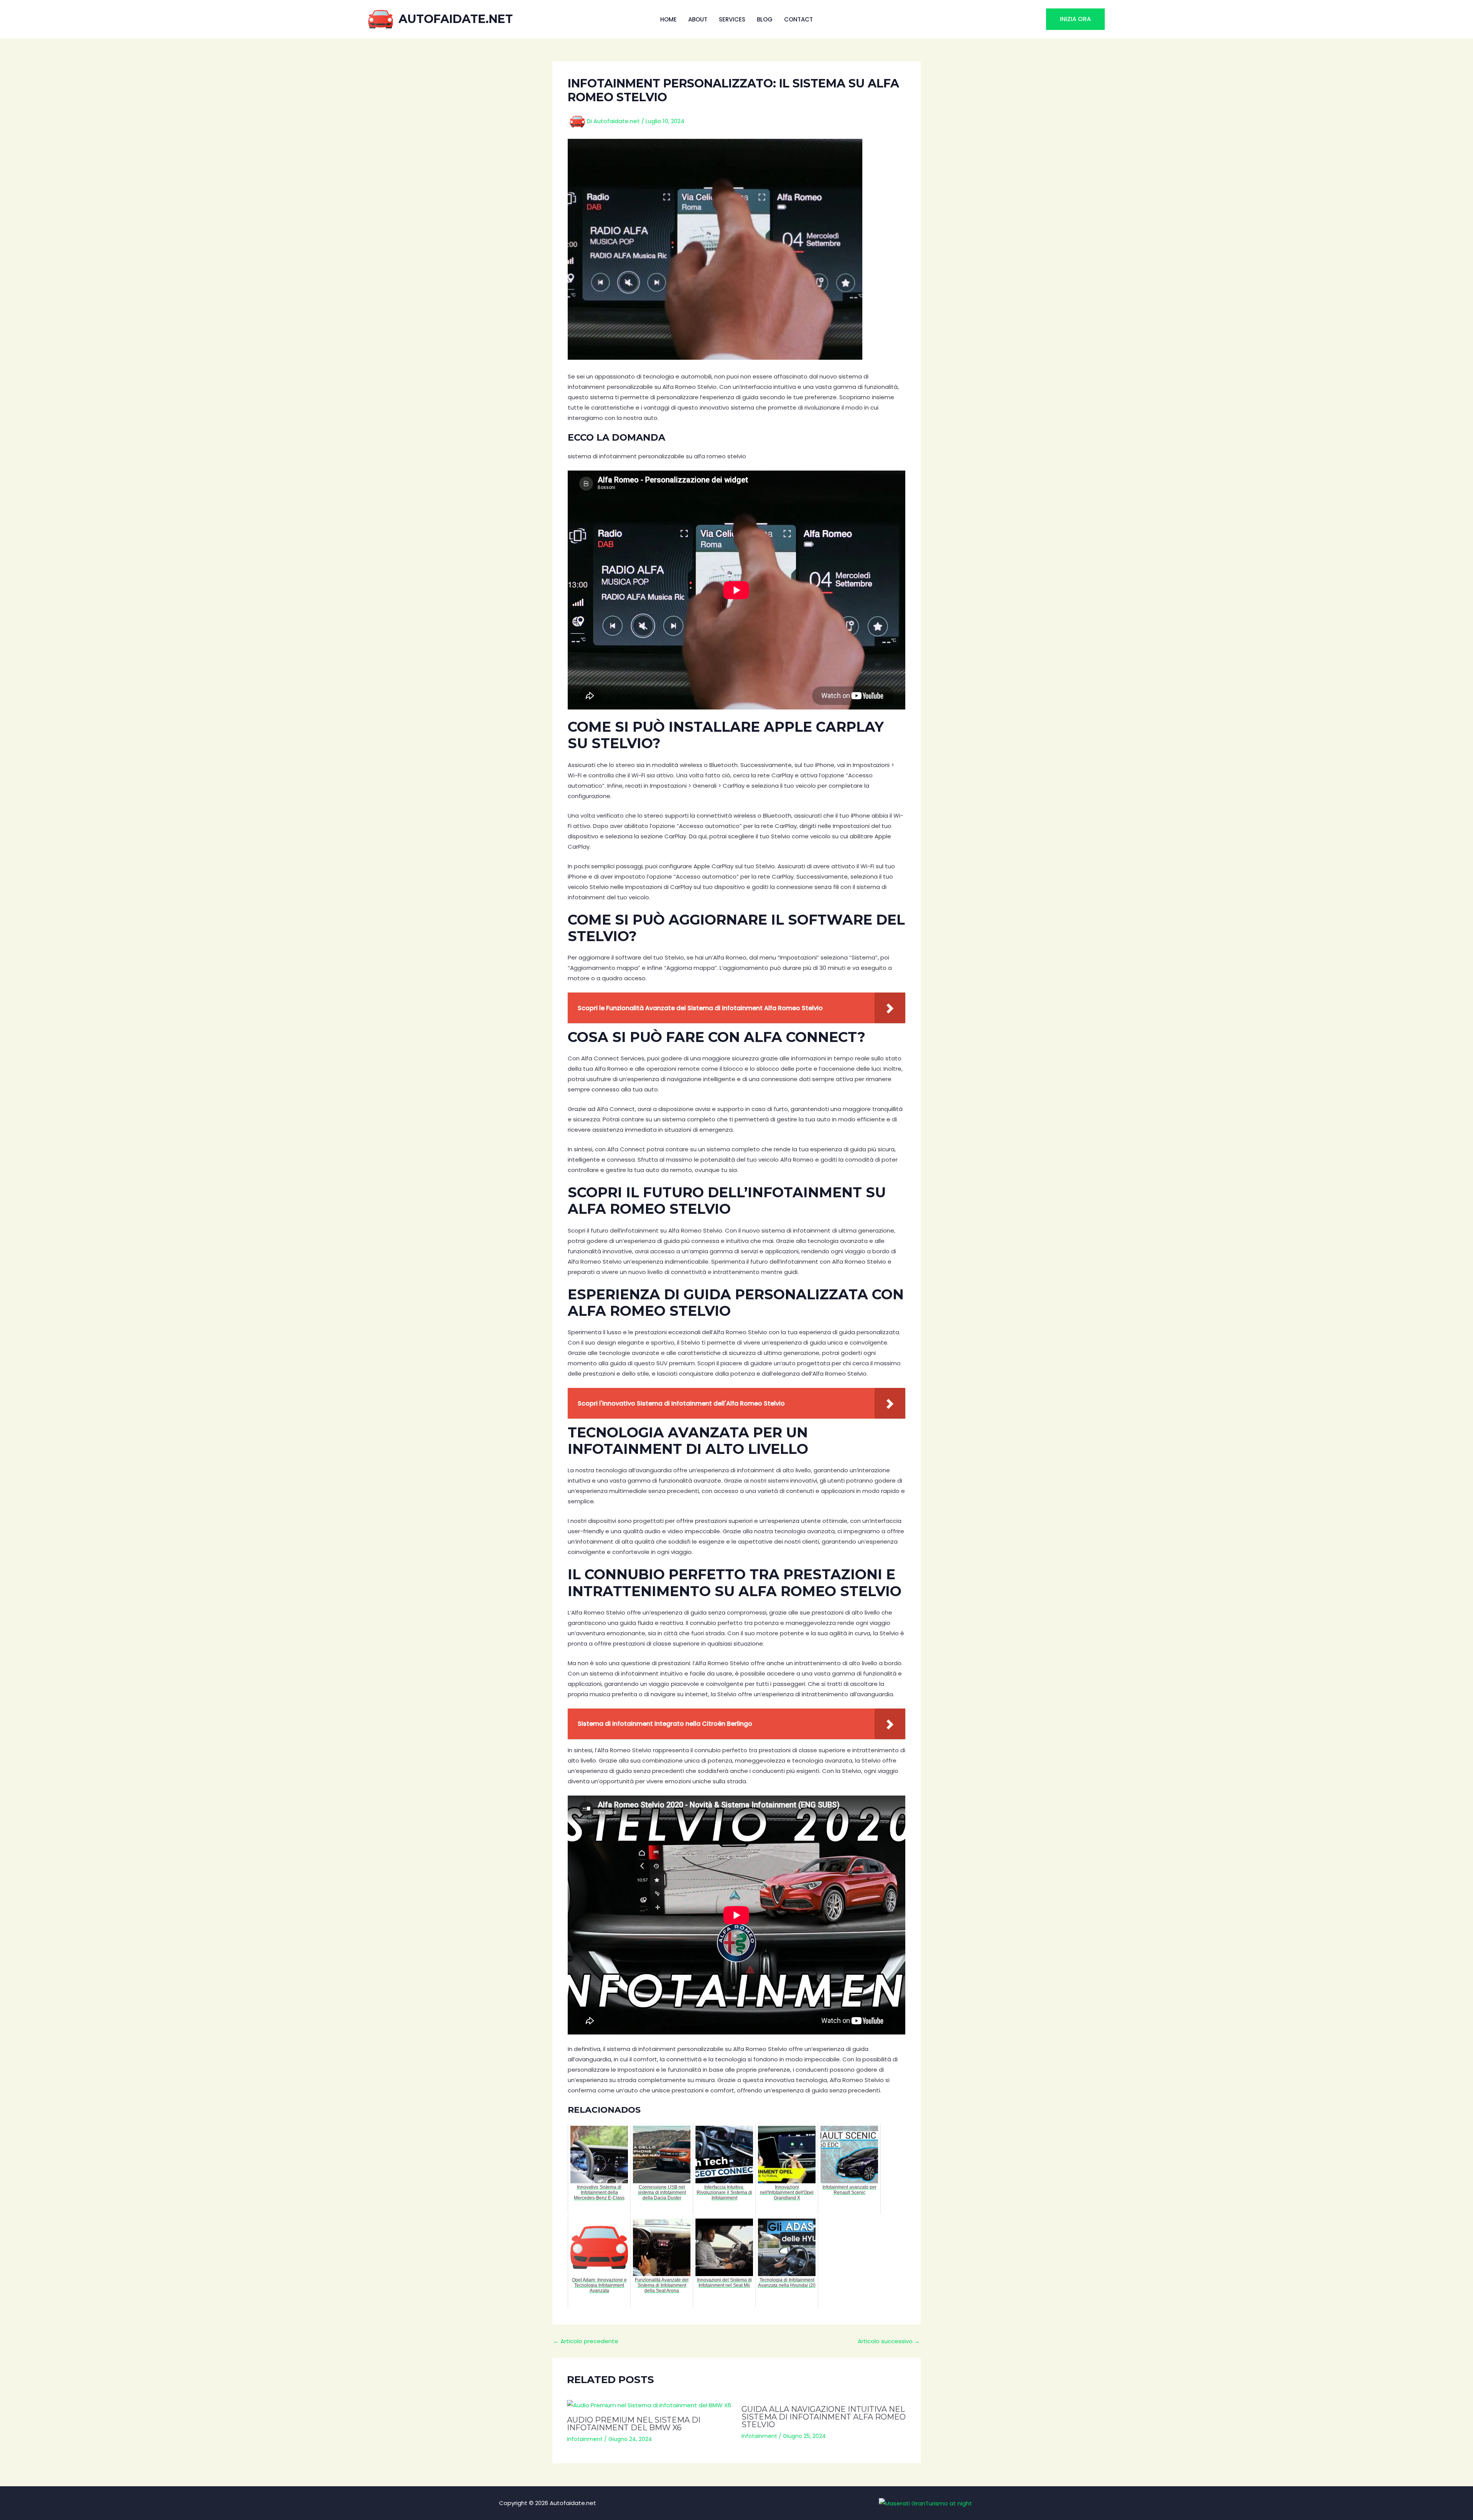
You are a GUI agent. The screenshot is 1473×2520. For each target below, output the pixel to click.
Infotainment (585, 2439)
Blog (765, 19)
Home (668, 19)
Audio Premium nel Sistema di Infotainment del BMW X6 (634, 2424)
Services (732, 19)
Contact (798, 19)
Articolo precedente (586, 2341)
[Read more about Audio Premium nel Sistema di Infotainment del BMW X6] (649, 2405)
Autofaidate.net (456, 19)
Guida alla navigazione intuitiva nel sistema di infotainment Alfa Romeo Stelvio (824, 2417)
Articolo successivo (889, 2341)
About (698, 19)
